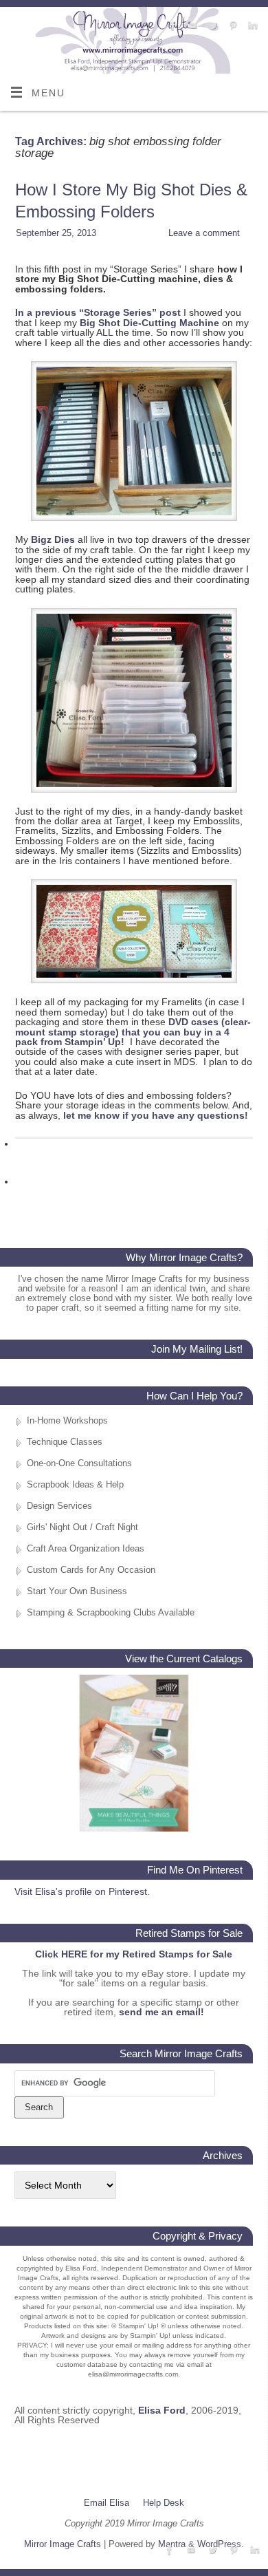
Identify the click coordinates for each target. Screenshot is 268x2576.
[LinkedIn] (251, 26)
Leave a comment (204, 233)
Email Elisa (107, 2503)
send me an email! (161, 2012)
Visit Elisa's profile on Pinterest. (82, 1891)
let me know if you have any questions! (156, 1115)
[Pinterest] (231, 26)
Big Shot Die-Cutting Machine (149, 323)
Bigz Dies (53, 539)
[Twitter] (211, 26)
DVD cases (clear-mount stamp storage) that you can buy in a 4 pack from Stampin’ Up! (133, 1032)
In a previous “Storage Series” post (98, 312)
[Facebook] (171, 26)
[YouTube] (191, 26)
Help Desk (164, 2503)
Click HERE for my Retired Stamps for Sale (134, 1954)
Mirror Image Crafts (63, 2544)
